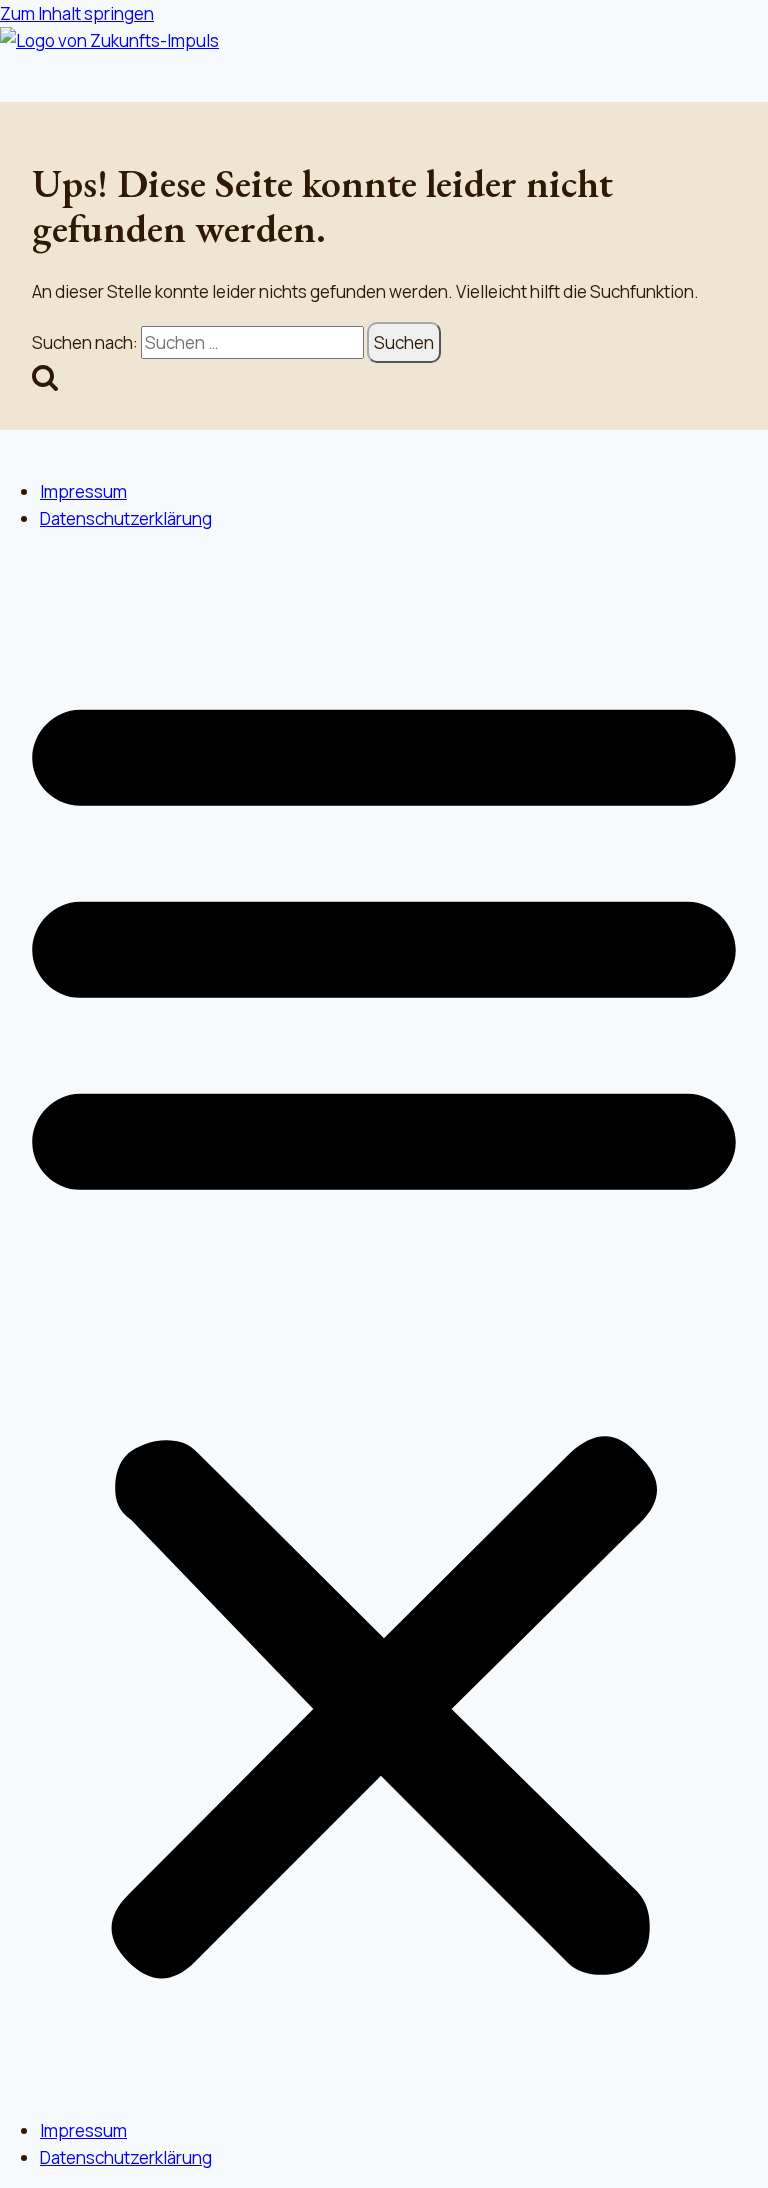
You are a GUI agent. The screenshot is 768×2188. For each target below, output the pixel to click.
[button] (384, 1325)
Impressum (83, 491)
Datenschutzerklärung (126, 518)
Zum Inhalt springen (77, 13)
